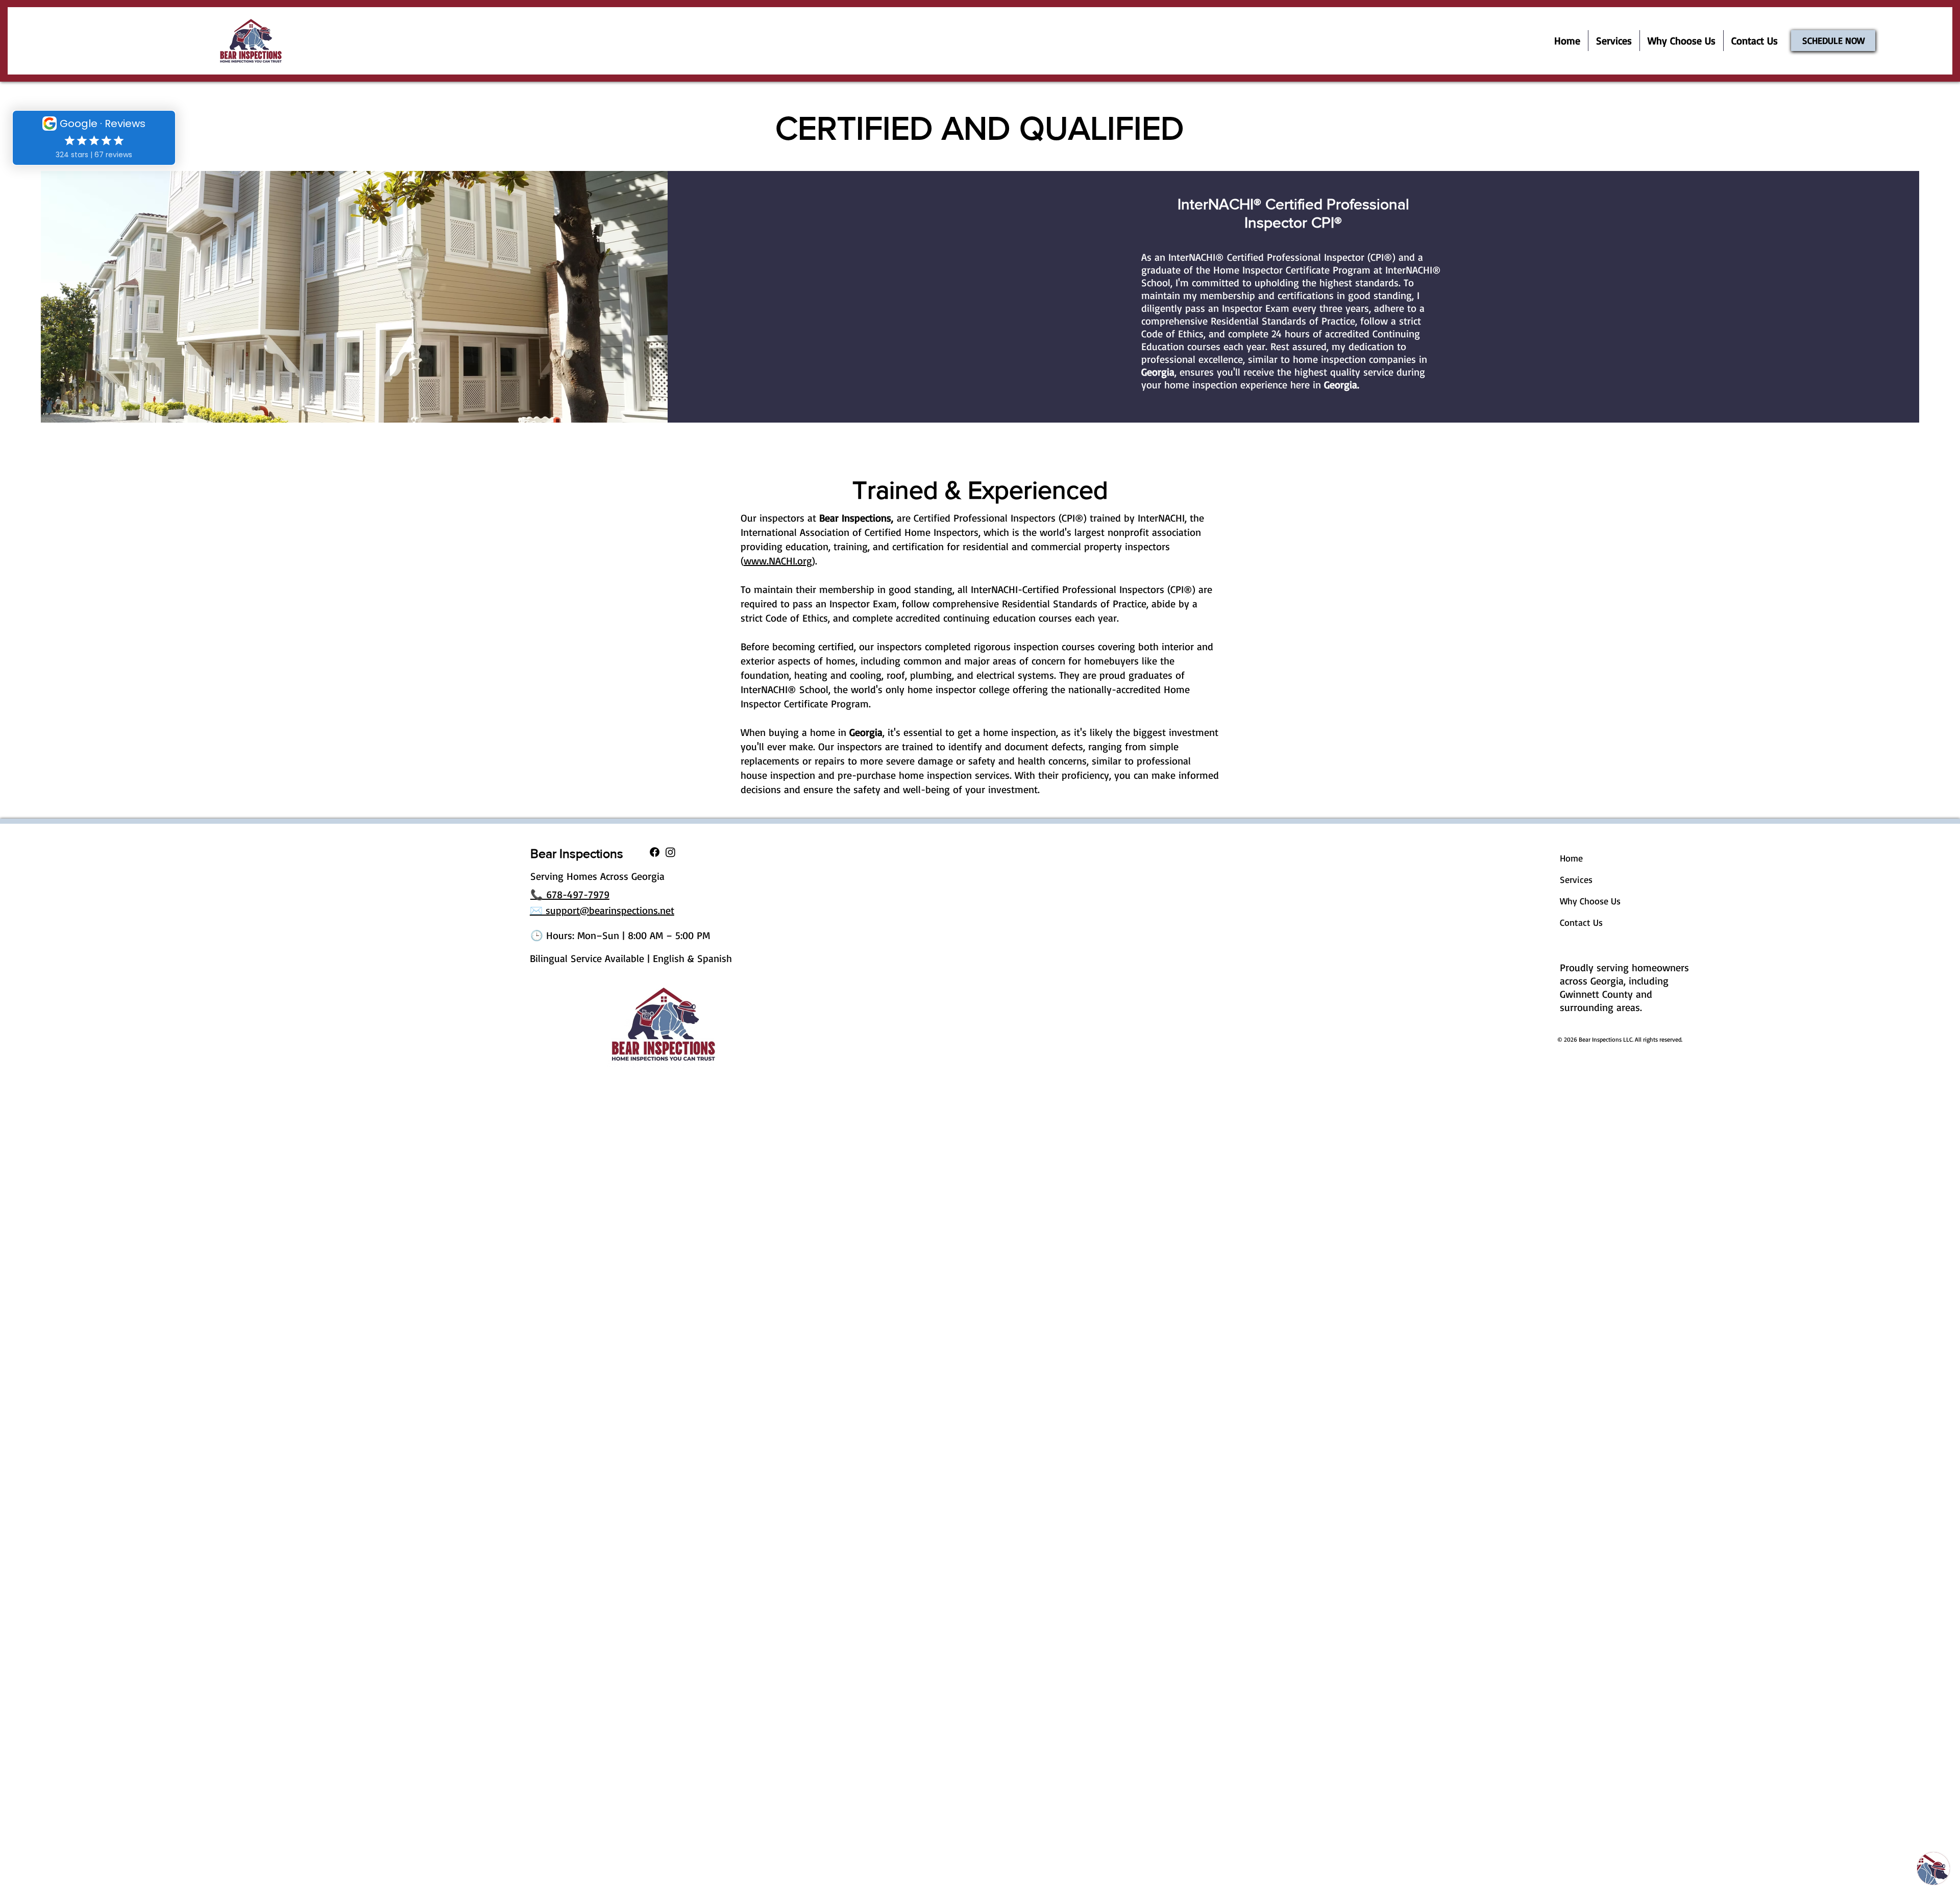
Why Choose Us (1590, 901)
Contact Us (1581, 922)
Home (1571, 858)
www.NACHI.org (778, 561)
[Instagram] (670, 852)
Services (1576, 879)
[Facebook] (655, 852)
